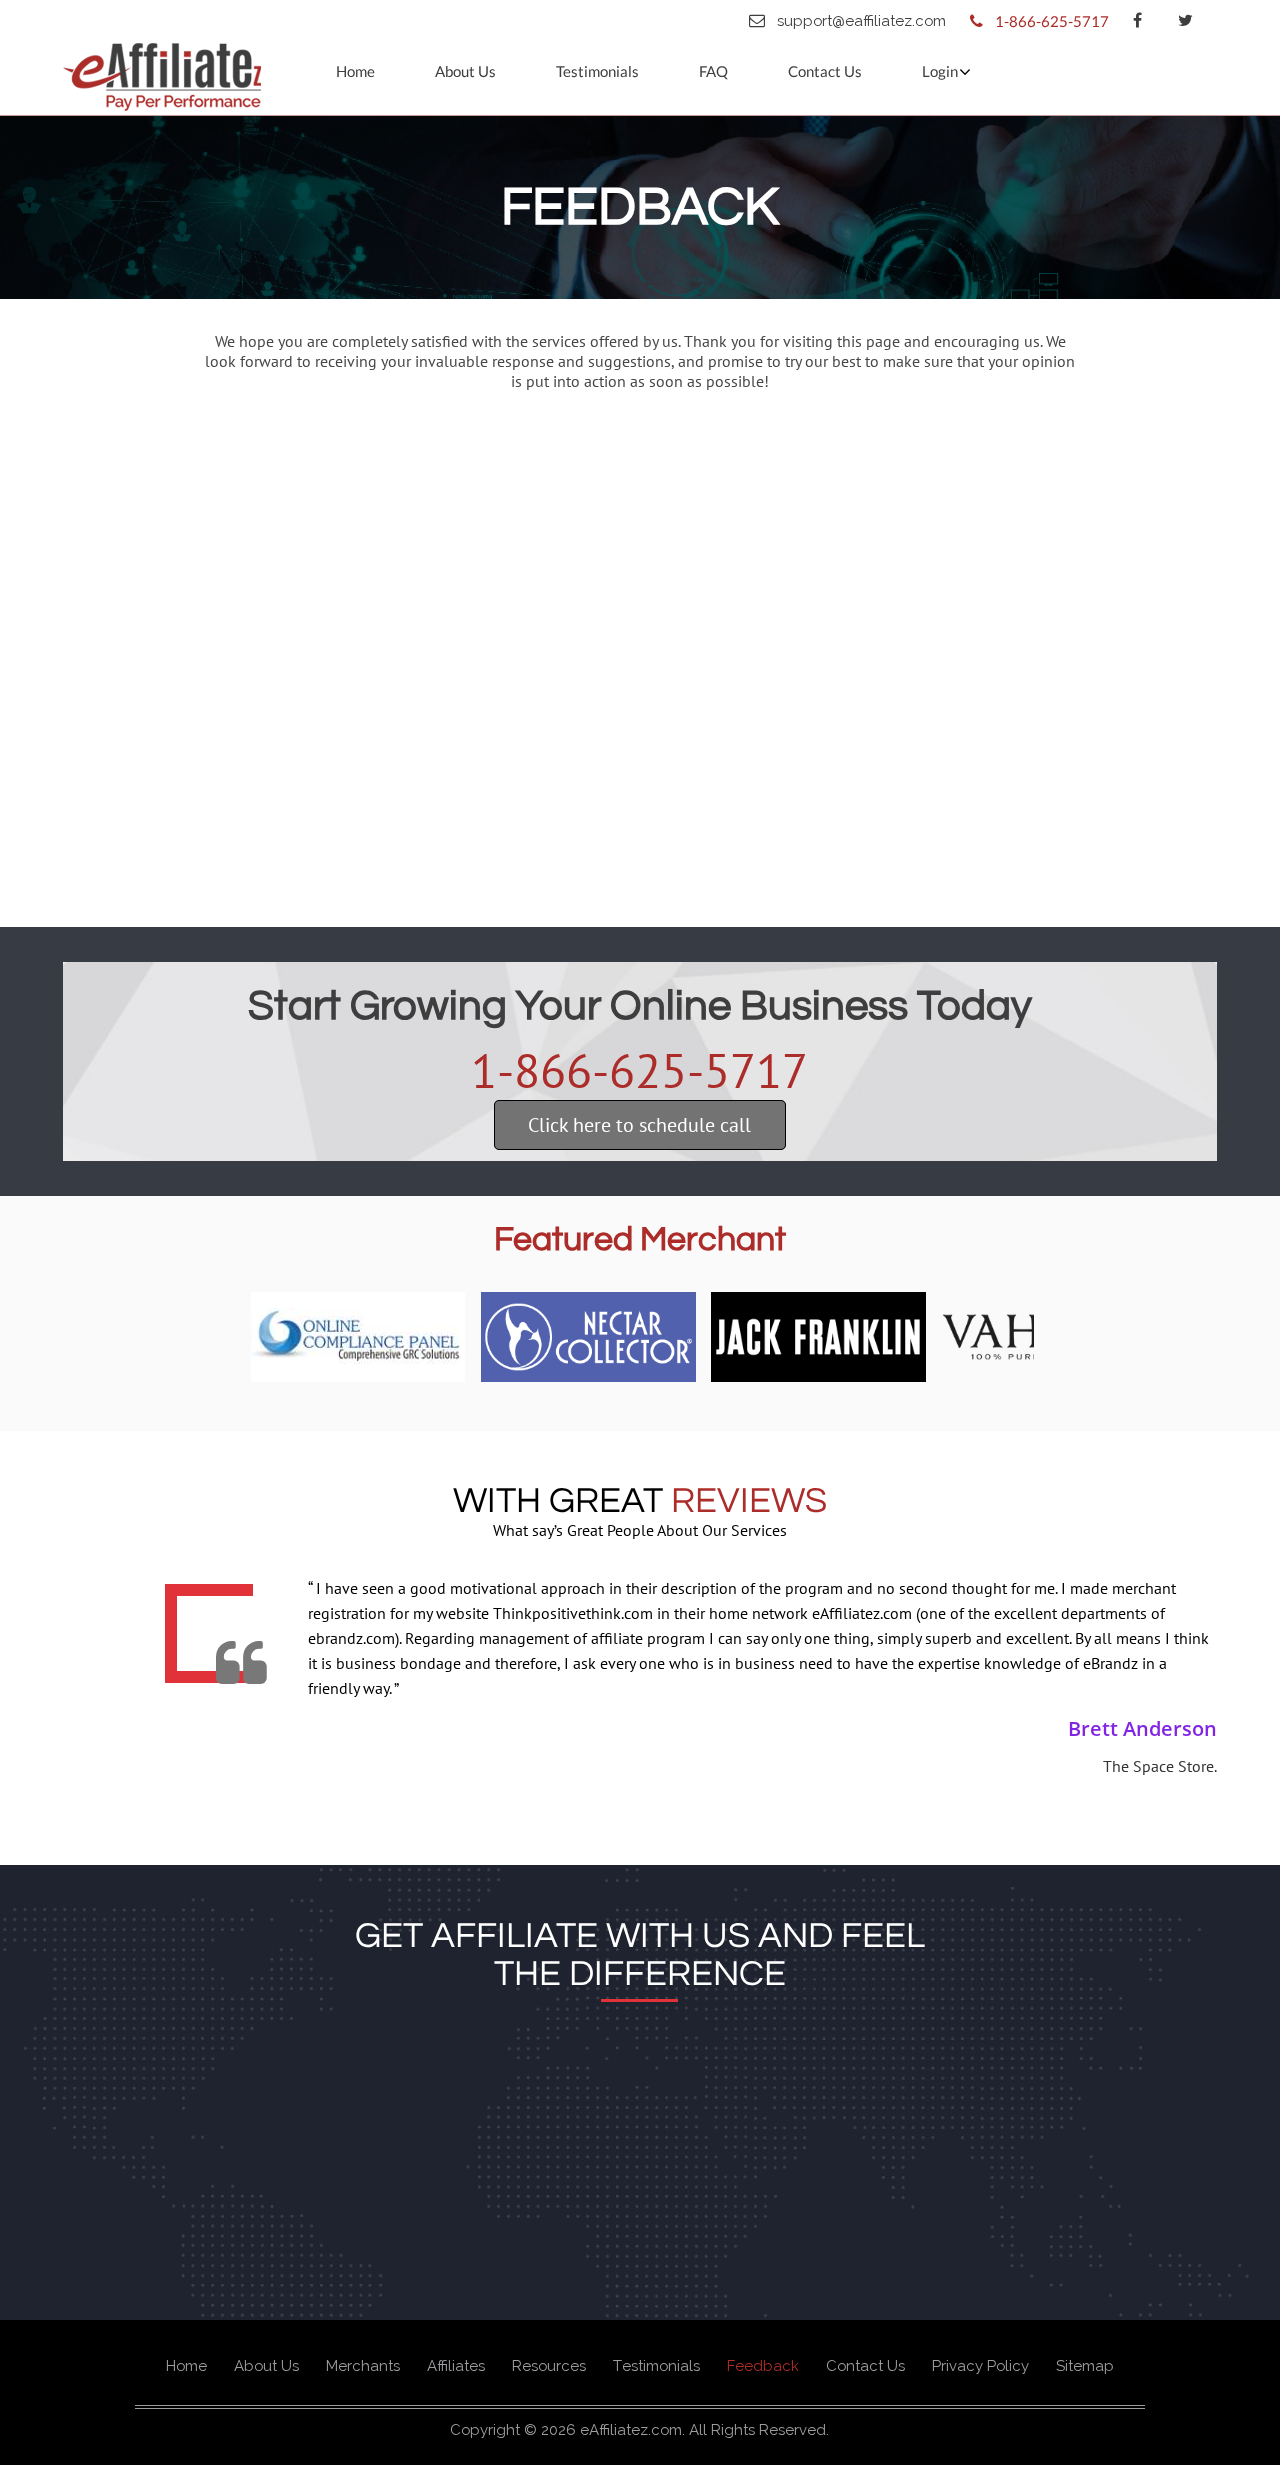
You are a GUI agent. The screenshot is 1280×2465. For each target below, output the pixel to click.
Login (940, 71)
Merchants (363, 2366)
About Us (465, 71)
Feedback (763, 2366)
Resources (549, 2366)
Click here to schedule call (639, 1125)
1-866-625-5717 (639, 1070)
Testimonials (597, 71)
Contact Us (825, 71)
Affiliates (456, 2366)
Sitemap (1085, 2366)
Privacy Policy (980, 2366)
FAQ (713, 71)
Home (355, 71)
